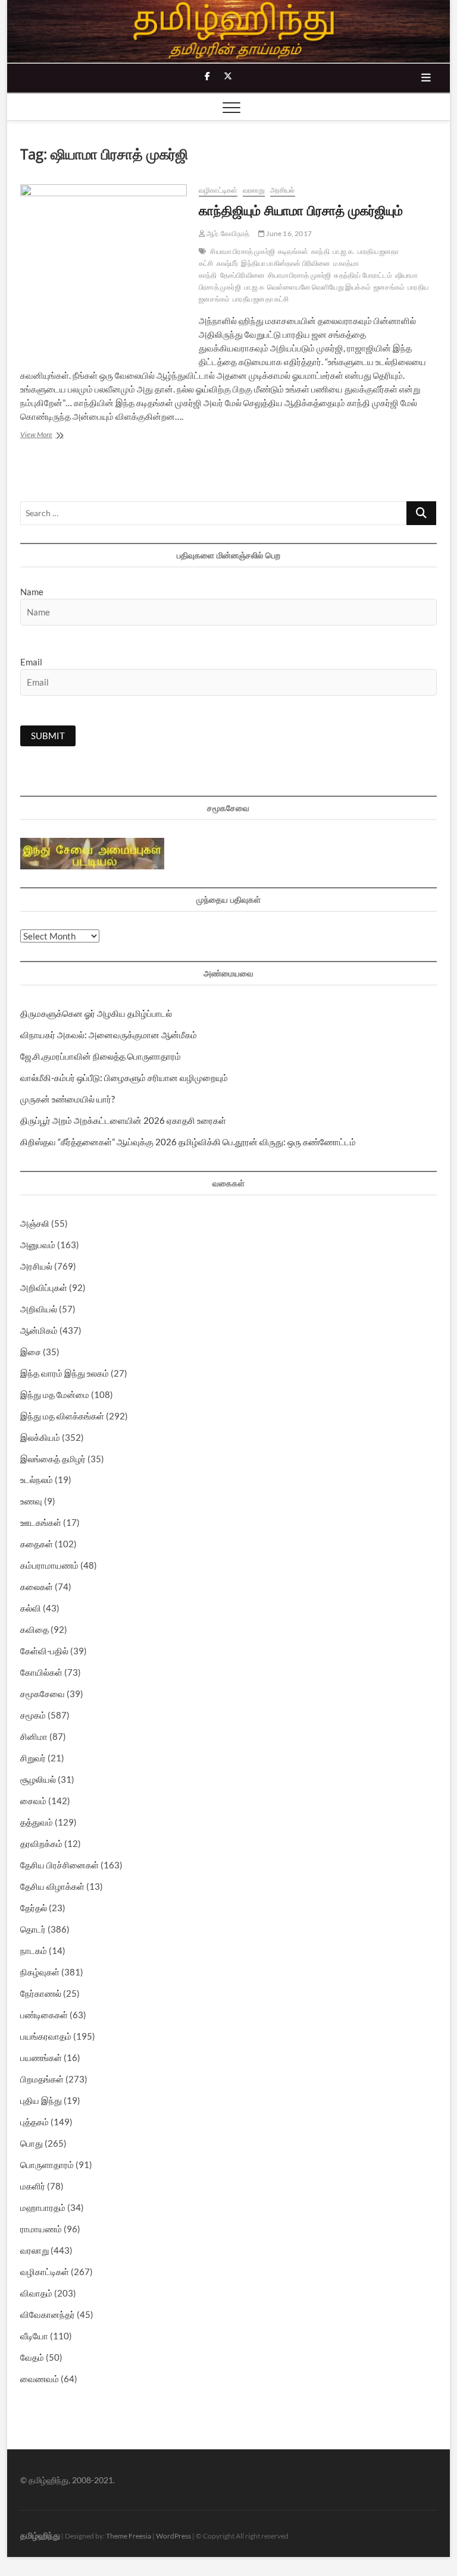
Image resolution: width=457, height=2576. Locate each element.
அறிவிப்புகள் (44, 1287)
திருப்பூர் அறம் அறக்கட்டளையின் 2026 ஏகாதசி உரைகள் (123, 1120)
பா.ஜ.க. (344, 251)
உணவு (31, 1501)
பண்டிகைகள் (44, 2015)
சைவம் (33, 1801)
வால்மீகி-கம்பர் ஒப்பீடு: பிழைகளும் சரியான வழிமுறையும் (124, 1077)
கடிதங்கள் (293, 251)
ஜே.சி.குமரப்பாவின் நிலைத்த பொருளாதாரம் (101, 1056)
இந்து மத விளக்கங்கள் (62, 1416)
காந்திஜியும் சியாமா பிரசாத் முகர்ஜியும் (301, 210)
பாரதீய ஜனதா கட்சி (261, 299)
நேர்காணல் (41, 1993)
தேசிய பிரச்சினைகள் (60, 1865)
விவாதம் (36, 2293)
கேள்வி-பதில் (44, 1651)
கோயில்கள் (41, 1672)
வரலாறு (254, 190)
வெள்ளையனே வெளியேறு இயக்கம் (319, 287)
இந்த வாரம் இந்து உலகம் (65, 1373)
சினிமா (34, 1736)
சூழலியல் (38, 1779)
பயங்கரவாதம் (46, 2036)
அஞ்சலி (35, 1223)
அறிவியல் (39, 1309)
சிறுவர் (33, 1758)
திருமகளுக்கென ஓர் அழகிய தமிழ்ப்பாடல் (96, 1013)
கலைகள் (37, 1587)
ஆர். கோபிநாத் (227, 233)
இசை (31, 1352)
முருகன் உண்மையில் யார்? (68, 1099)
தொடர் (33, 1929)
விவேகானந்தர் (48, 2314)
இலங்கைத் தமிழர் (53, 1459)
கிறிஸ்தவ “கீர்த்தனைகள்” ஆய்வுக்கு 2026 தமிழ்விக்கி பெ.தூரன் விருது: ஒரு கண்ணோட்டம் (188, 1142)
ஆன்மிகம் (39, 1330)
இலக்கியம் (40, 1437)
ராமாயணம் (41, 2229)
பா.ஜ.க (254, 287)
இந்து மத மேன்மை (55, 1394)
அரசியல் (283, 190)
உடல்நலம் (37, 1479)
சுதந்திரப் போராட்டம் (363, 275)
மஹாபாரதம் (43, 2207)
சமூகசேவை (43, 1694)
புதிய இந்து (41, 2100)
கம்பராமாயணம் (49, 1565)
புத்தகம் (35, 2122)
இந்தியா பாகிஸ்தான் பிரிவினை (286, 263)
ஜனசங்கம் (389, 287)
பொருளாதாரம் (47, 2165)
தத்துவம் (37, 1822)
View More (53, 436)
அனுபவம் (38, 1245)
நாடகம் (34, 1950)
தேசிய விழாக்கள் (52, 1886)
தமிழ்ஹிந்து (40, 2535)
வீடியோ (34, 2336)
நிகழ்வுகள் (40, 1972)
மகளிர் (33, 2186)
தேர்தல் (34, 1908)
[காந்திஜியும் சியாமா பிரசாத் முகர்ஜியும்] (104, 264)
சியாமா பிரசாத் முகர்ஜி (242, 251)
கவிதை (35, 1629)
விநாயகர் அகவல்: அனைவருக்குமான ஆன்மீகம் (109, 1035)
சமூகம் (33, 1715)
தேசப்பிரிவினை (242, 275)
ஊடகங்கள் (41, 1522)
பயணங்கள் (41, 2057)
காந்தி (320, 251)
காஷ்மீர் (228, 263)
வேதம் (32, 2357)
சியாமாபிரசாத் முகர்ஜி (299, 275)
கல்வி (31, 1608)
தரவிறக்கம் (41, 1843)
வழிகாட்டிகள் (218, 190)
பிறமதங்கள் (42, 2079)
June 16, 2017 (288, 233)
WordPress (173, 2536)
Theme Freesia (129, 2536)
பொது (32, 2143)
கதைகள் (37, 1544)
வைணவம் (40, 2379)
